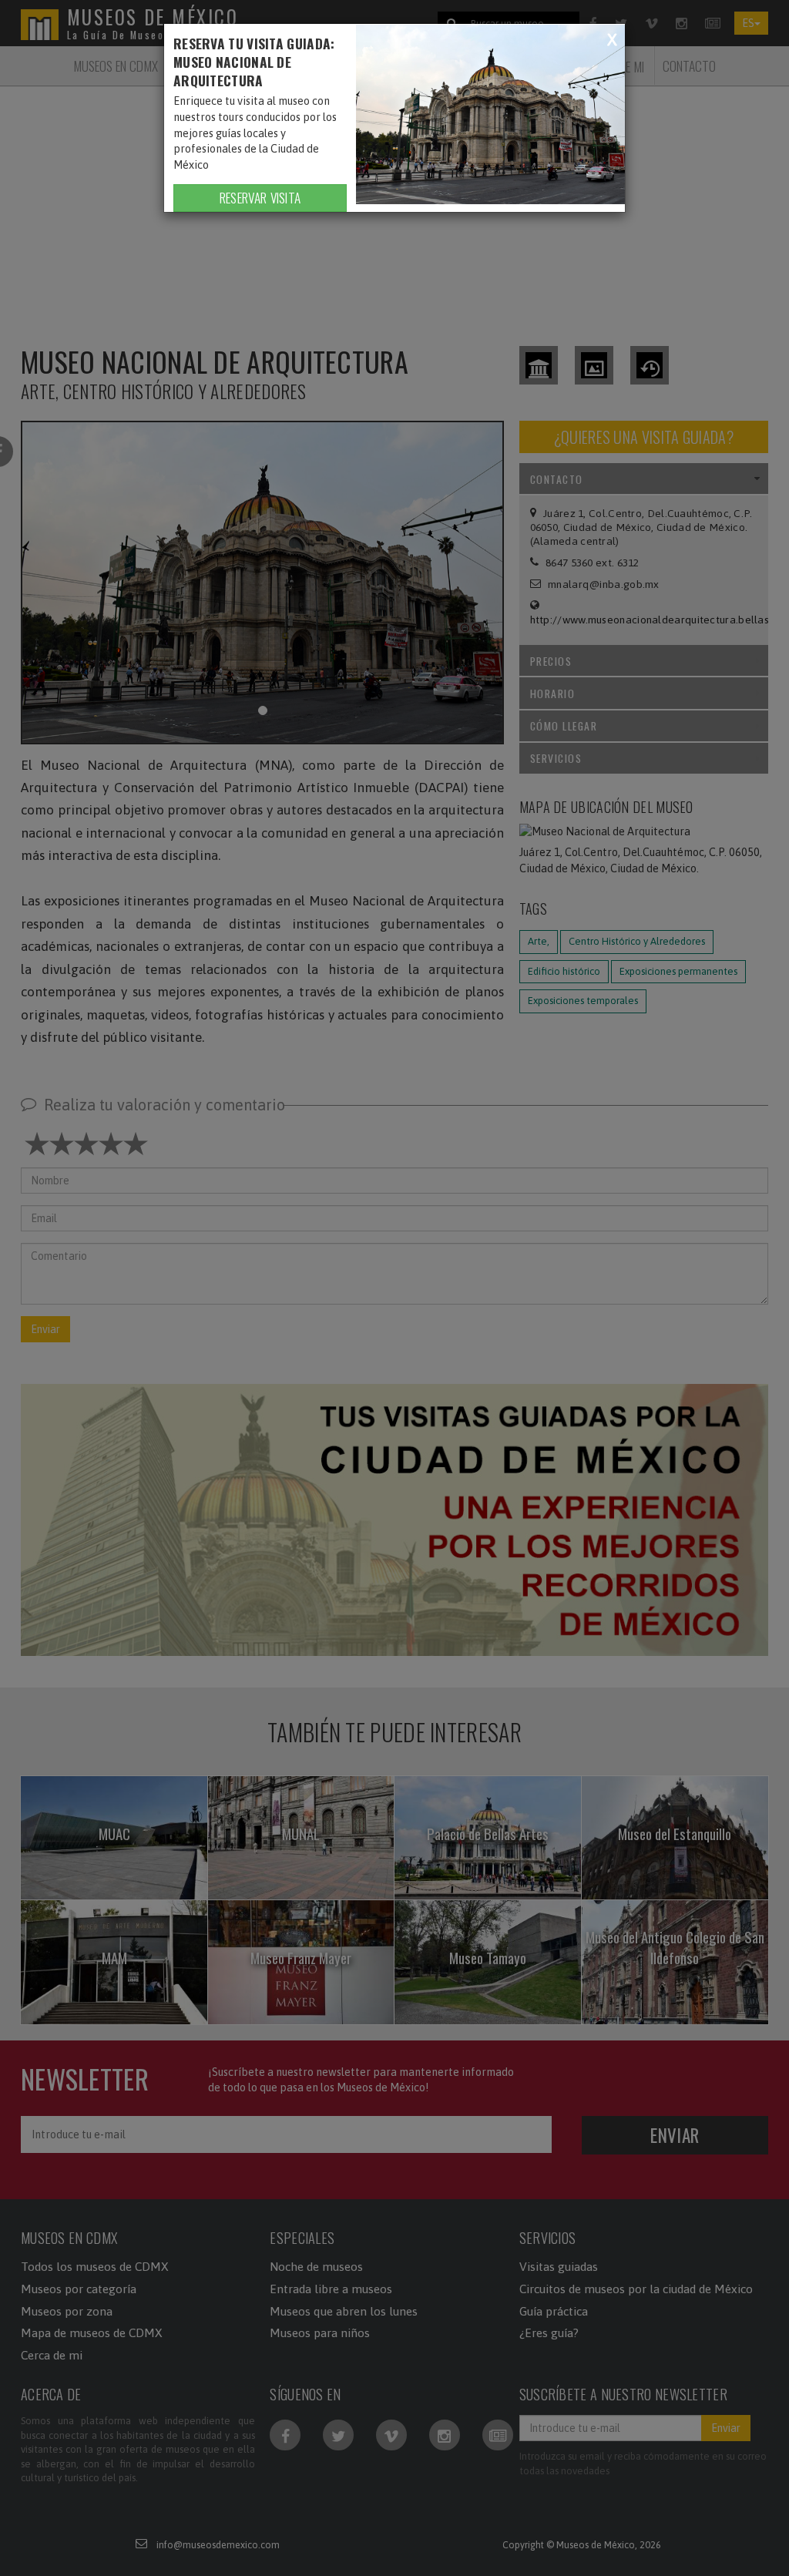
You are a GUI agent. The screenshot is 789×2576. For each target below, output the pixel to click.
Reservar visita (260, 197)
